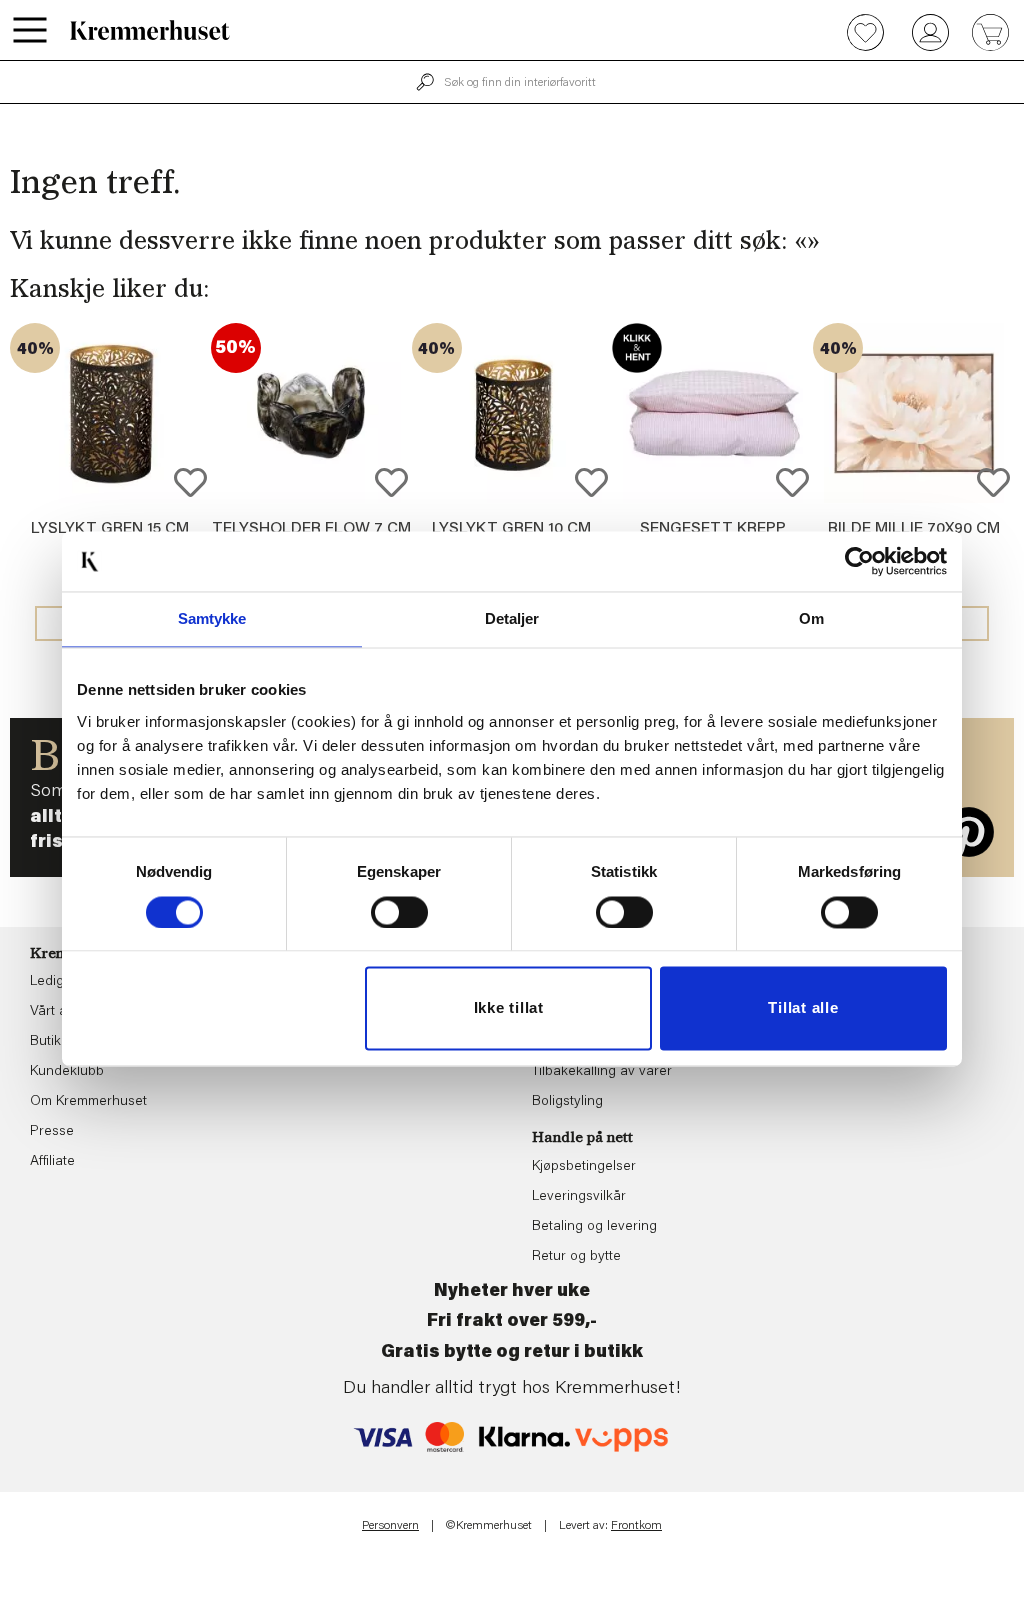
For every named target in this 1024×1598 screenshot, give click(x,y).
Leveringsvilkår (579, 1197)
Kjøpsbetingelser (584, 1167)
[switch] (399, 912)
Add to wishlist (190, 482)
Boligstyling (567, 1102)
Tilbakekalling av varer (602, 1072)
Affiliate (52, 1162)
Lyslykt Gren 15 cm (110, 529)
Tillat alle (803, 1008)
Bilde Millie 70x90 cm (914, 529)
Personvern (390, 1526)
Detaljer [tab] (512, 618)
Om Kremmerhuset (88, 1102)
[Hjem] (150, 30)
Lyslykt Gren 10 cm (511, 529)
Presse (52, 1132)
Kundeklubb (67, 1072)
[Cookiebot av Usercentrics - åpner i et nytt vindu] (859, 561)
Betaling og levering (594, 1227)
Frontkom (636, 1526)
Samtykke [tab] (212, 618)
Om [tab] (811, 618)
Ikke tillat (509, 1008)
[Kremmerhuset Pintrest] (969, 832)
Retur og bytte (576, 1257)
